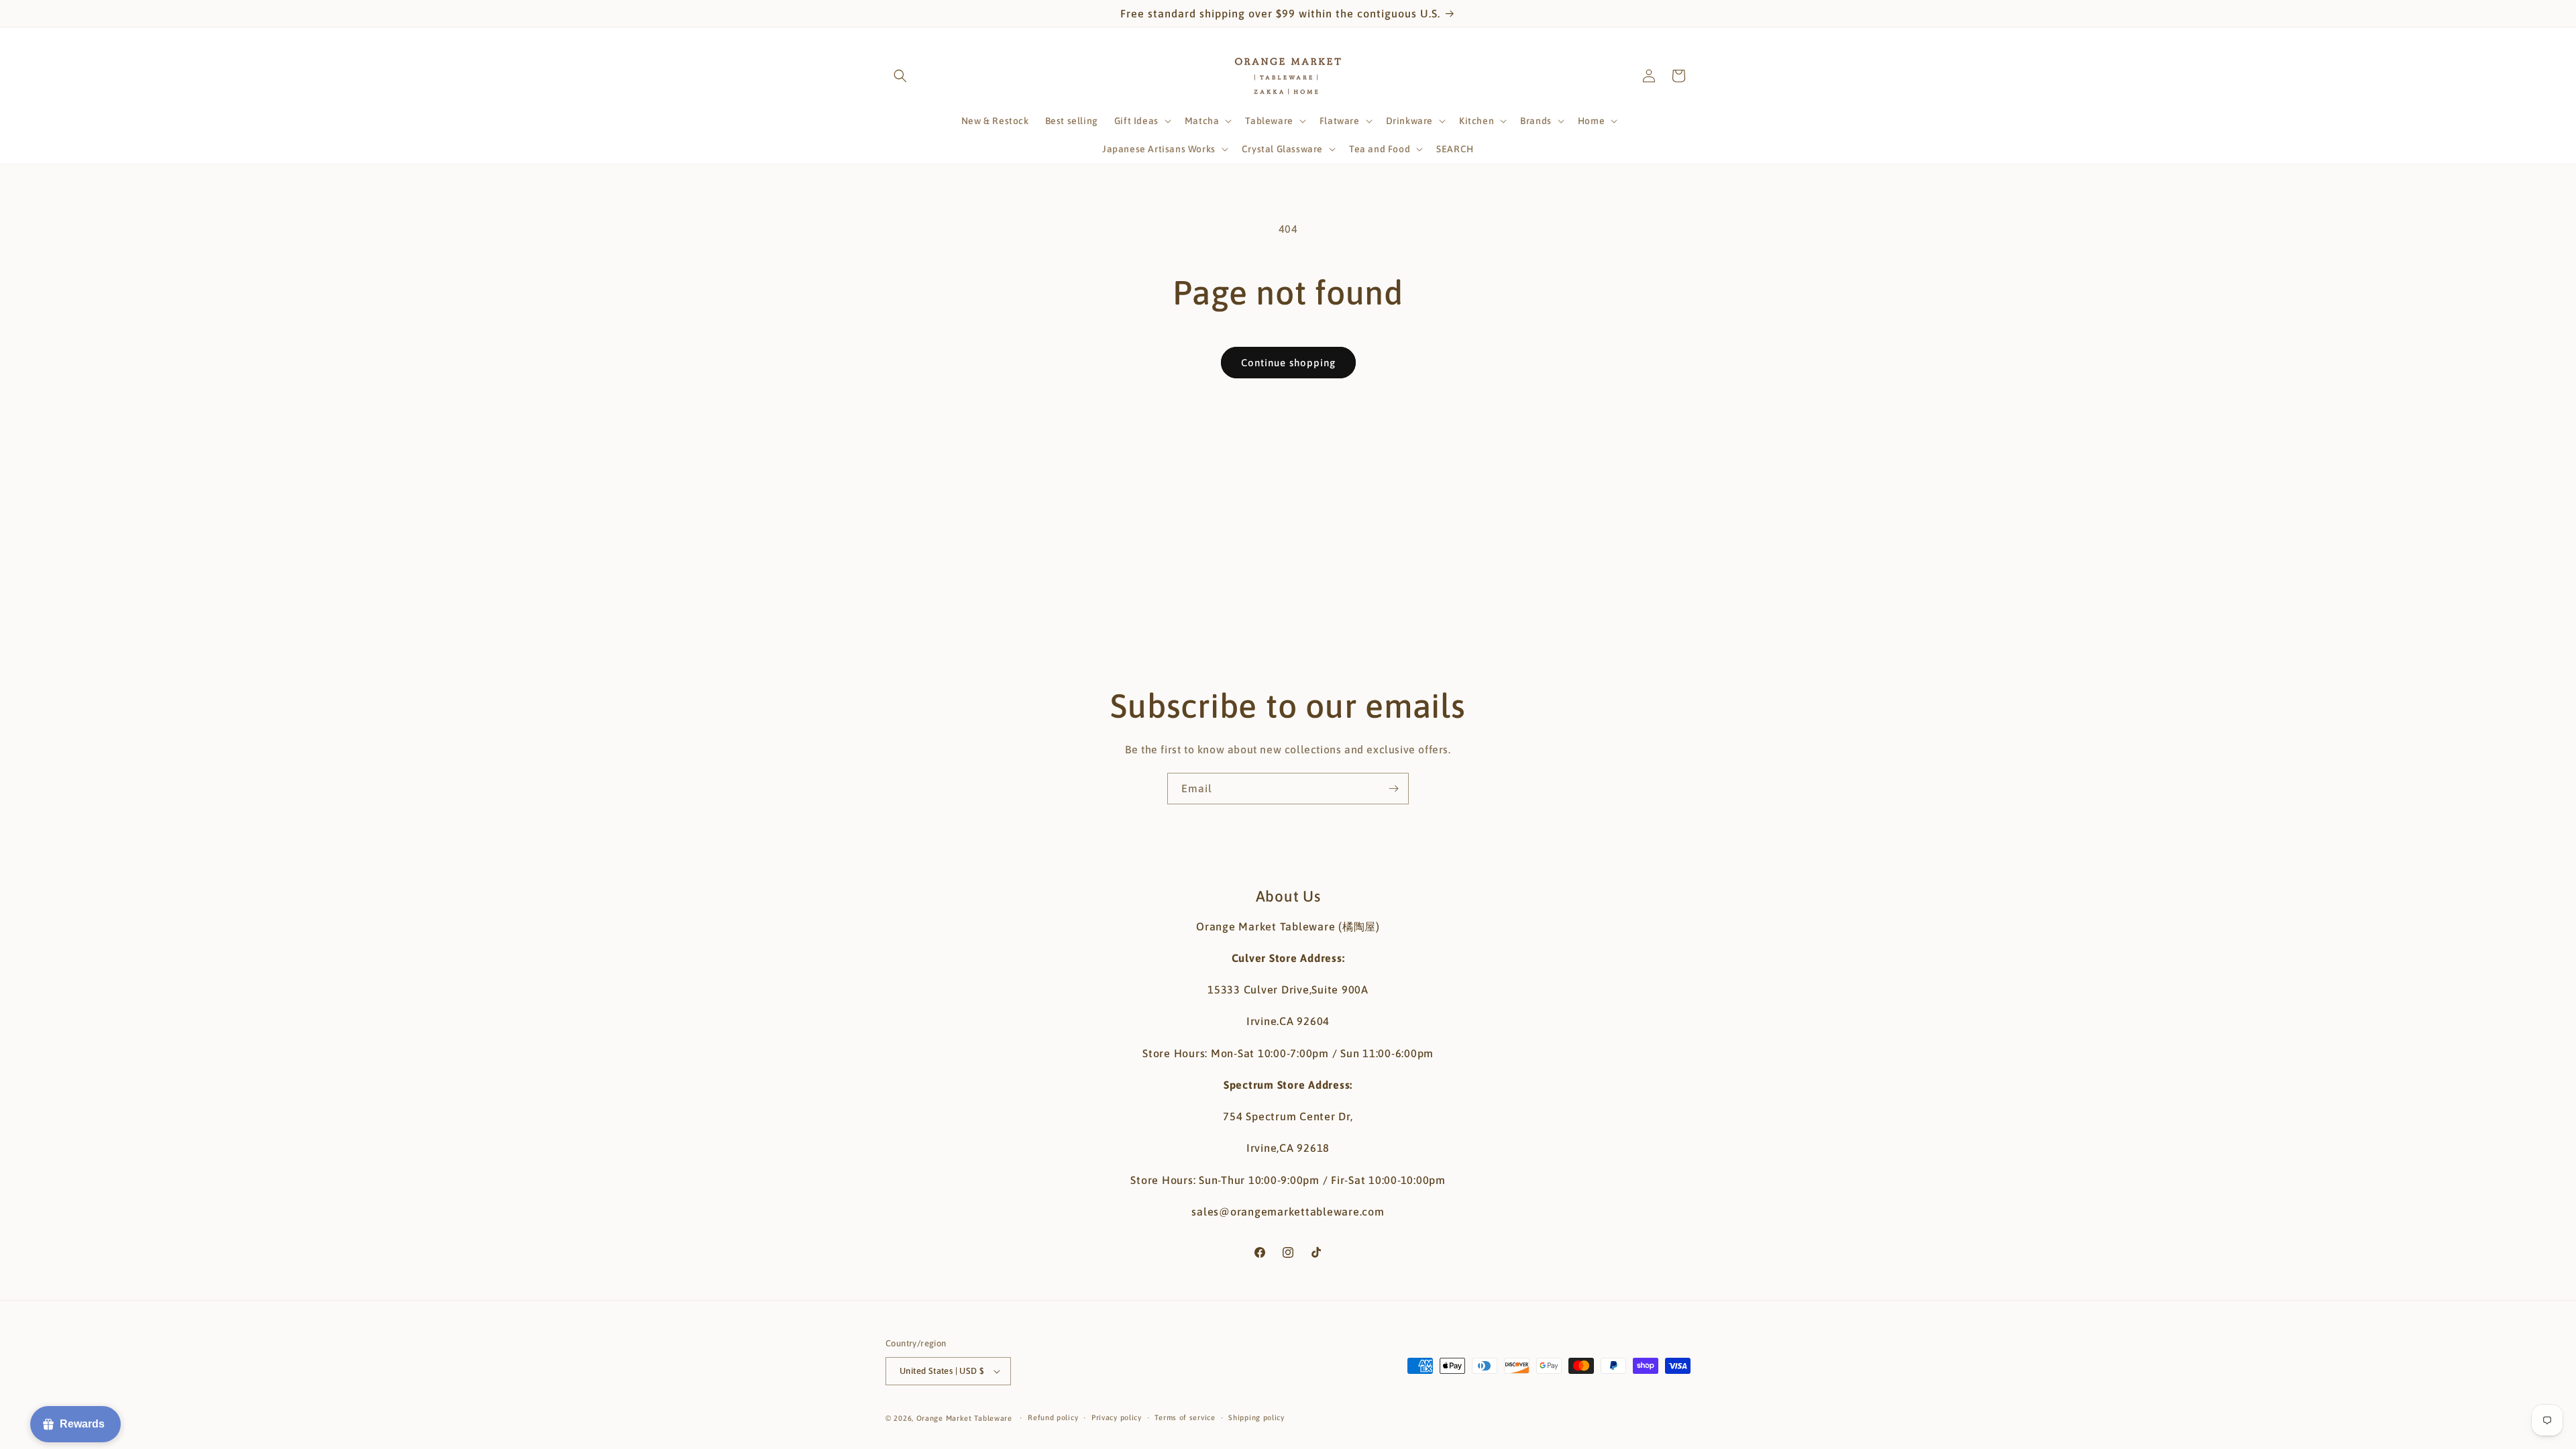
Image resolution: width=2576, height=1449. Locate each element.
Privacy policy (1117, 1417)
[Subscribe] (1393, 789)
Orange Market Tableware (964, 1418)
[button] (900, 76)
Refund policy (1053, 1417)
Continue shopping (1288, 363)
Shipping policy (1256, 1417)
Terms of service (1185, 1417)
